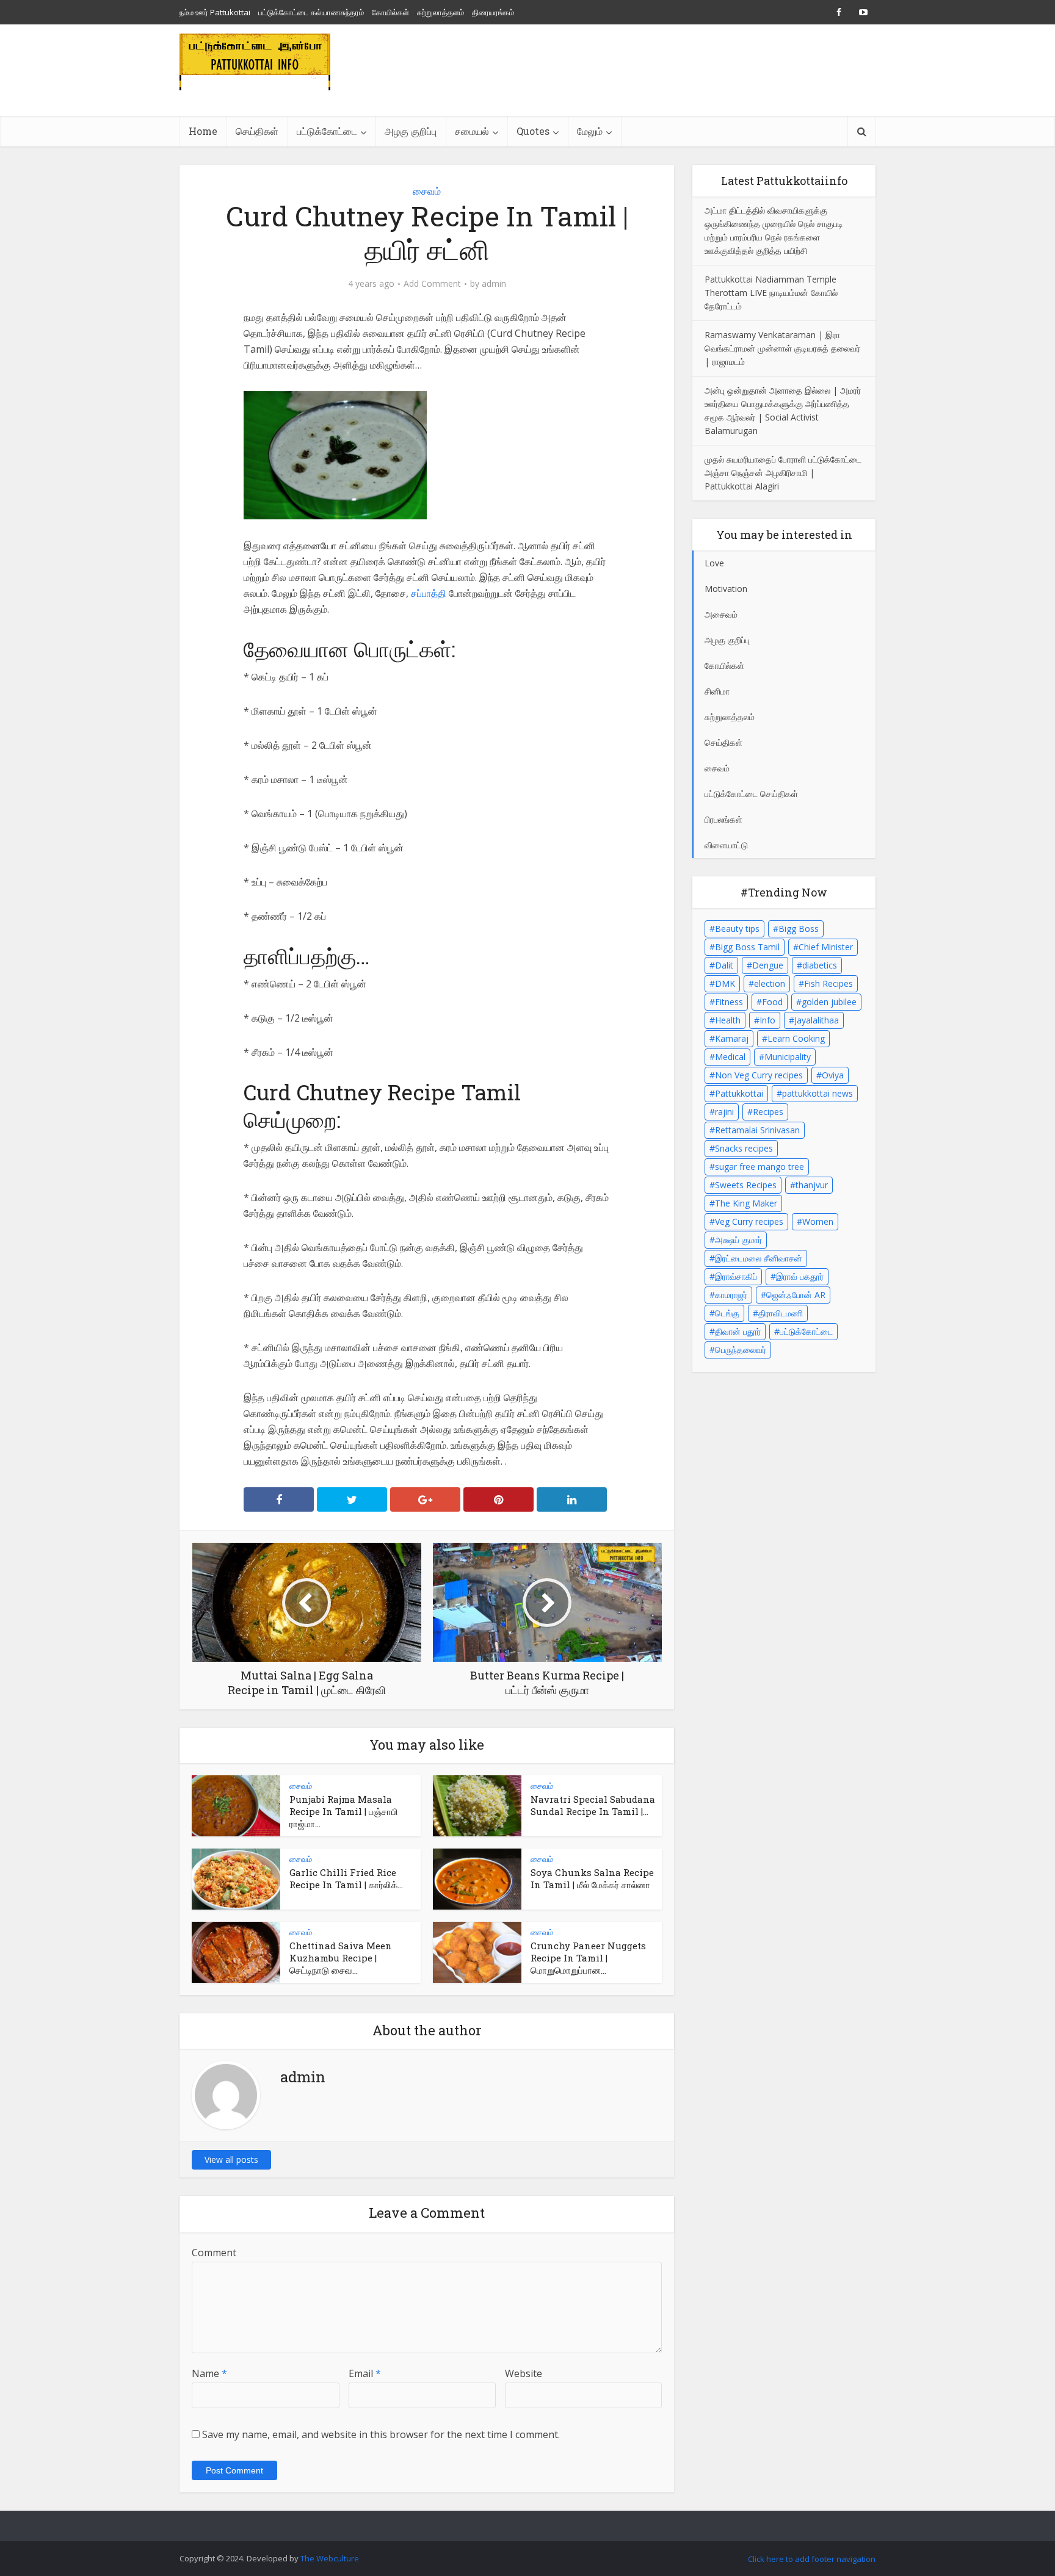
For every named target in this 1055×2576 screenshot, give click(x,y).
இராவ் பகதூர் (800, 1276)
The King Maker (746, 1203)
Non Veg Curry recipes (759, 1075)
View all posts (231, 2159)
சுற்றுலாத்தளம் (440, 12)
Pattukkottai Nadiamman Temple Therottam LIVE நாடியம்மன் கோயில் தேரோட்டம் (771, 293)
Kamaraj (732, 1038)
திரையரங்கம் (493, 12)
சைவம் (427, 191)
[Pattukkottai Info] (255, 62)
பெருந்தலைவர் (741, 1350)
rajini (724, 1112)
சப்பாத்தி (430, 593)
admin (494, 284)
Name (209, 2373)
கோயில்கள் (390, 12)
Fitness (729, 1002)
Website (524, 2373)
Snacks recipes (744, 1148)
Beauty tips (737, 929)
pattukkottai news (818, 1093)
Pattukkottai (739, 1093)
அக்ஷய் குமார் (738, 1240)
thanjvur (812, 1185)
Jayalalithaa (817, 1020)
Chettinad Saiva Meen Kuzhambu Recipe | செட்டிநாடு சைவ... (341, 1958)
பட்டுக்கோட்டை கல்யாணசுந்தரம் (311, 12)
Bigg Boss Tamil (747, 947)
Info (767, 1020)
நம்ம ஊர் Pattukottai (215, 12)
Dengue (768, 965)
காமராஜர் (731, 1295)
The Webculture (330, 2558)
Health (728, 1020)
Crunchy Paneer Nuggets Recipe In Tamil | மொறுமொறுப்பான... (588, 1958)
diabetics (820, 965)
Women (818, 1221)
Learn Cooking (796, 1038)
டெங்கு (727, 1313)
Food (772, 1002)
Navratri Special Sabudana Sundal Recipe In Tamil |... (593, 1805)
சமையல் (472, 131)
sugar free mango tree (760, 1167)
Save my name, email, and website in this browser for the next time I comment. (381, 2434)
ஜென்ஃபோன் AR (796, 1295)
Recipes (768, 1112)
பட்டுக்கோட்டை (806, 1331)
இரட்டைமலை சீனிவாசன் (759, 1258)
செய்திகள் (257, 131)
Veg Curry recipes (749, 1221)
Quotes (533, 131)
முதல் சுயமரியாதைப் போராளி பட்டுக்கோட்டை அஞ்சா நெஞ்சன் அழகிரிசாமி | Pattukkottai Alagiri (783, 473)
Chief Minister (826, 947)
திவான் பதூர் (738, 1331)
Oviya (833, 1075)
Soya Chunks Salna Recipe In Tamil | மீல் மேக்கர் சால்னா (592, 1878)
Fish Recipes (828, 983)
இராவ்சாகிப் (736, 1276)
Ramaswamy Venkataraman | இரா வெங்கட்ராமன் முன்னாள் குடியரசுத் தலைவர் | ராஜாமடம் (782, 348)
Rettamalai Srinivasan (757, 1130)
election (770, 983)
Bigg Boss (799, 929)
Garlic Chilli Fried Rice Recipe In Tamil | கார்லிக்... (346, 1878)
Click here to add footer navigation (812, 2559)
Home (203, 131)
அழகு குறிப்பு (411, 131)
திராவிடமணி (781, 1313)
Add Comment (432, 284)
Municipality (788, 1057)
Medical (730, 1057)
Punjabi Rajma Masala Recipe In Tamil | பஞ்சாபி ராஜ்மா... (344, 1811)
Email (365, 2373)
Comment (214, 2253)
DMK (725, 983)
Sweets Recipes (746, 1185)
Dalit (724, 965)
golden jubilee (829, 1002)
